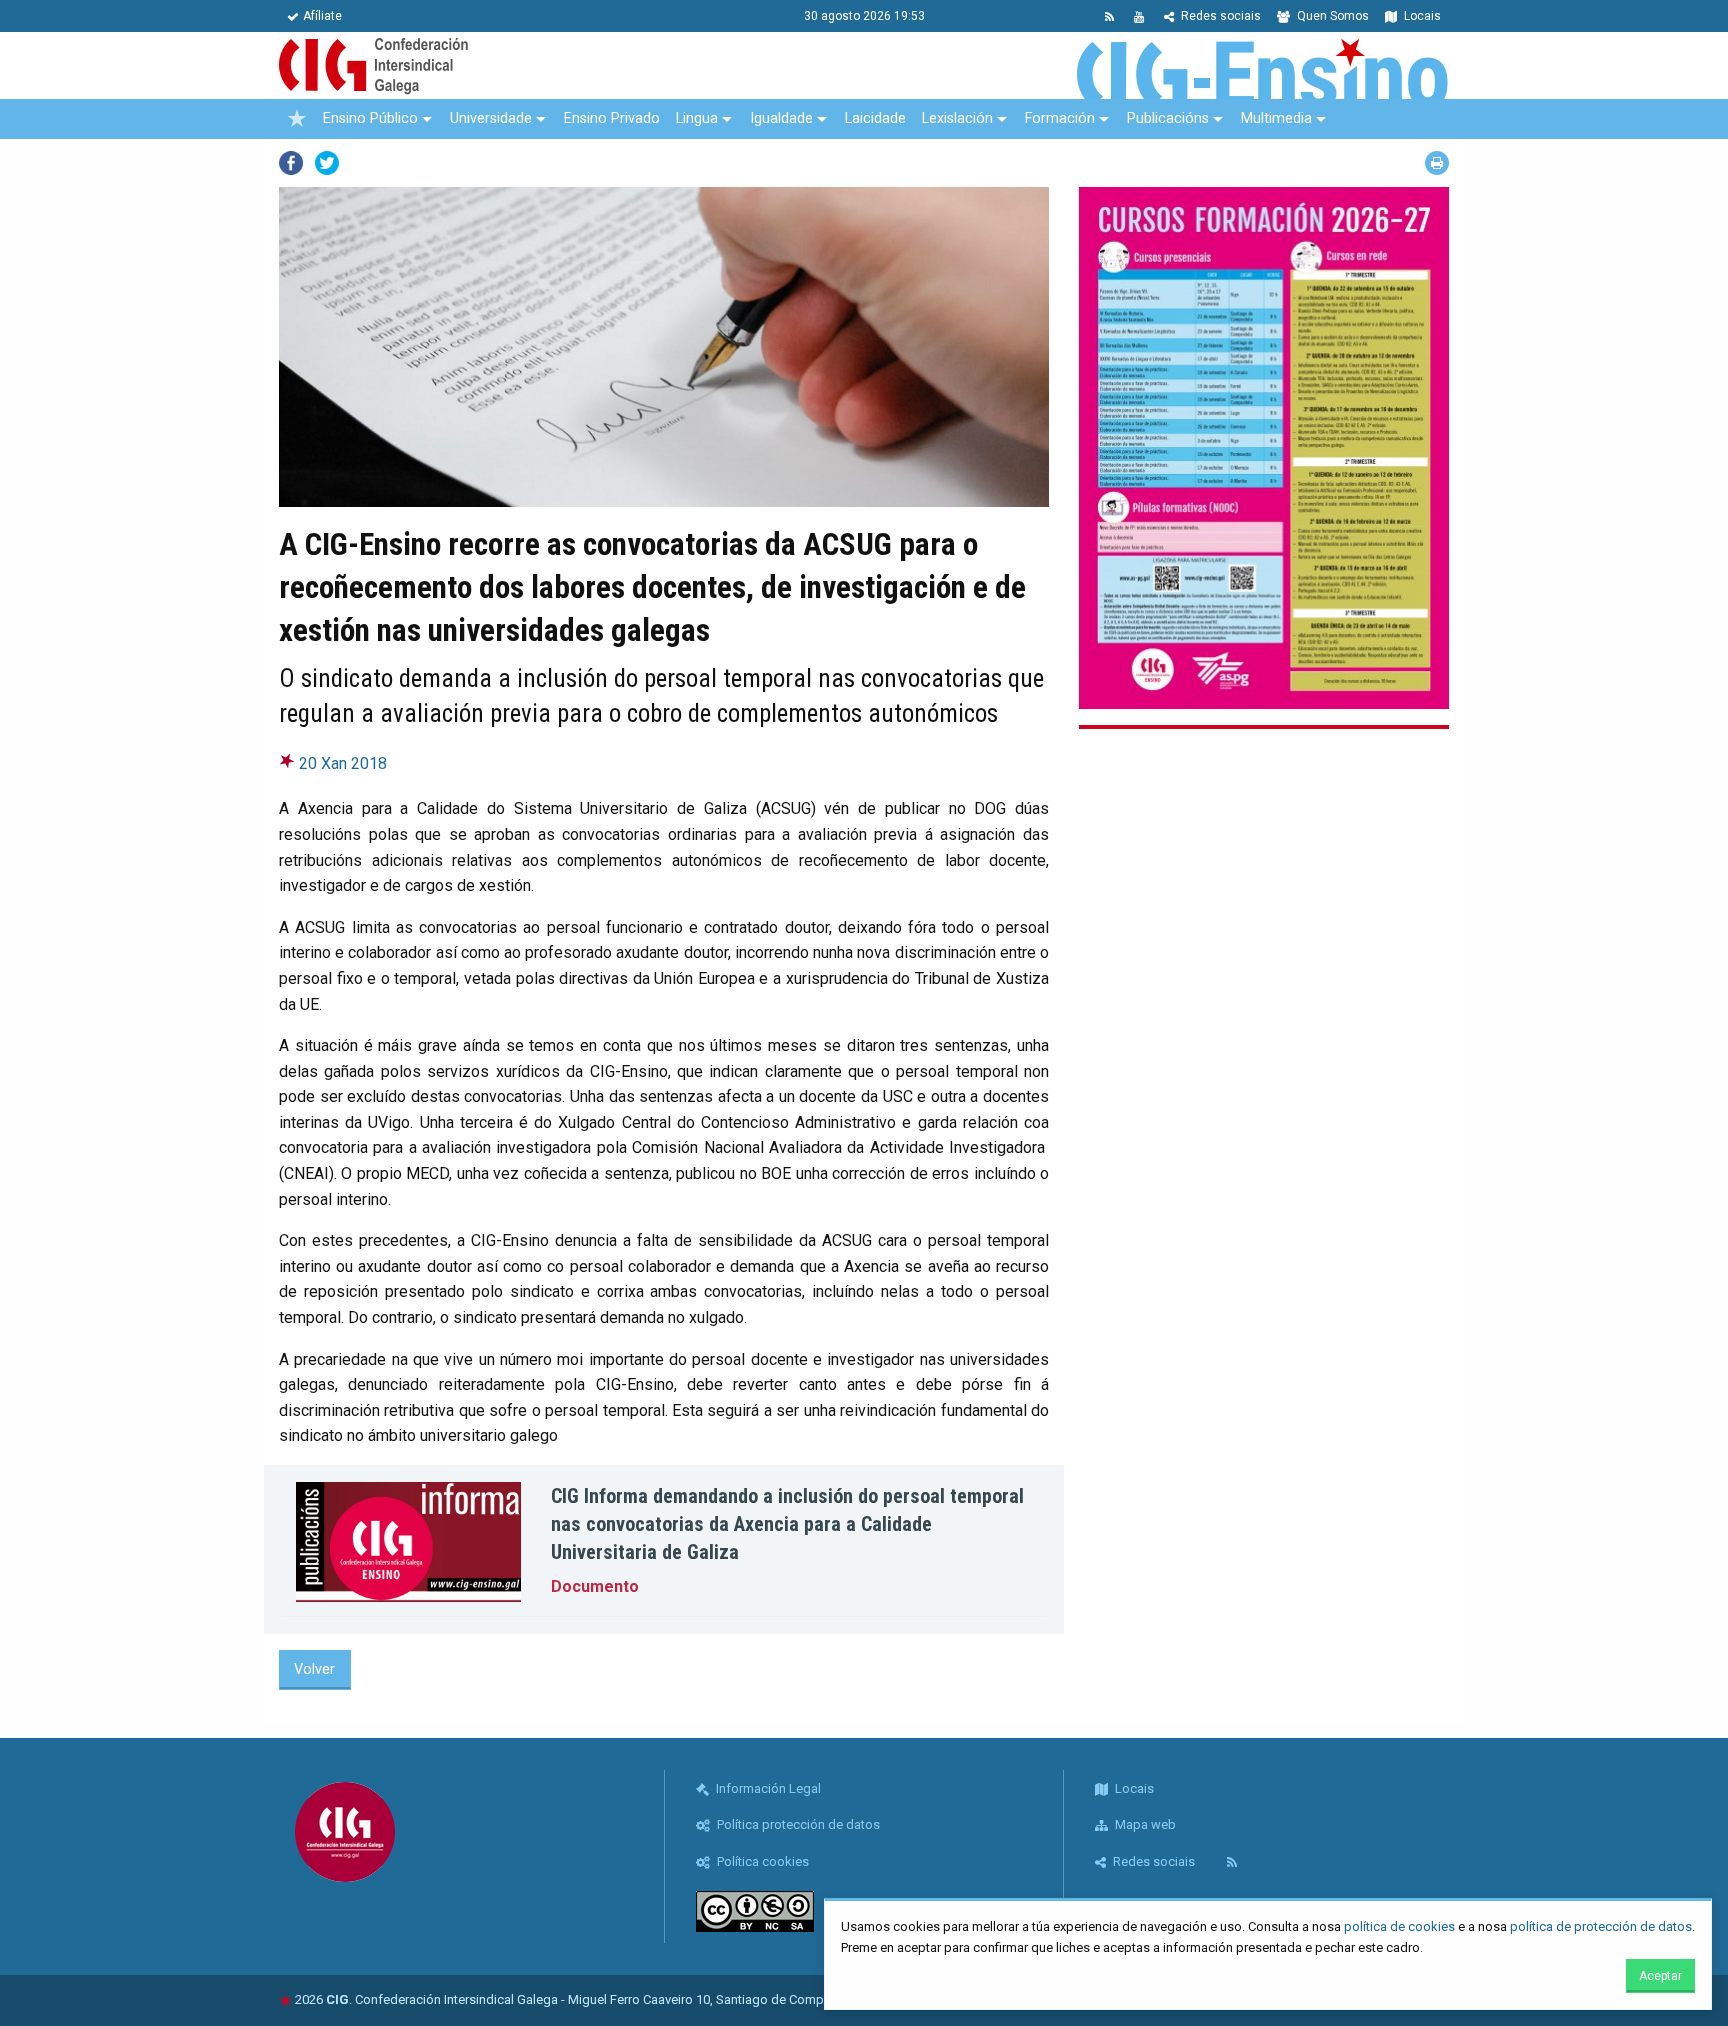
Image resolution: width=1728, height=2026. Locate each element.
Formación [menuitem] (1060, 118)
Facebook (291, 163)
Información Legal (767, 1788)
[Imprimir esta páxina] (1437, 163)
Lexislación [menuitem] (957, 118)
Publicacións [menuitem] (1168, 118)
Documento (595, 1586)
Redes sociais (1219, 16)
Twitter (327, 163)
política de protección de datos (1601, 1926)
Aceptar (1660, 1976)
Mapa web (1144, 1824)
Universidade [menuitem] (491, 118)
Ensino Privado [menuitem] (612, 118)
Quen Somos (1331, 16)
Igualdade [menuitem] (781, 118)
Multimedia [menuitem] (1276, 118)
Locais (1421, 16)
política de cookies (1399, 1926)
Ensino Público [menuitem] (370, 118)
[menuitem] (297, 119)
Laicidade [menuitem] (875, 118)
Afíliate (322, 16)
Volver (314, 1669)
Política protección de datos (797, 1824)
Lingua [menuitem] (697, 118)
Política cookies (761, 1861)
